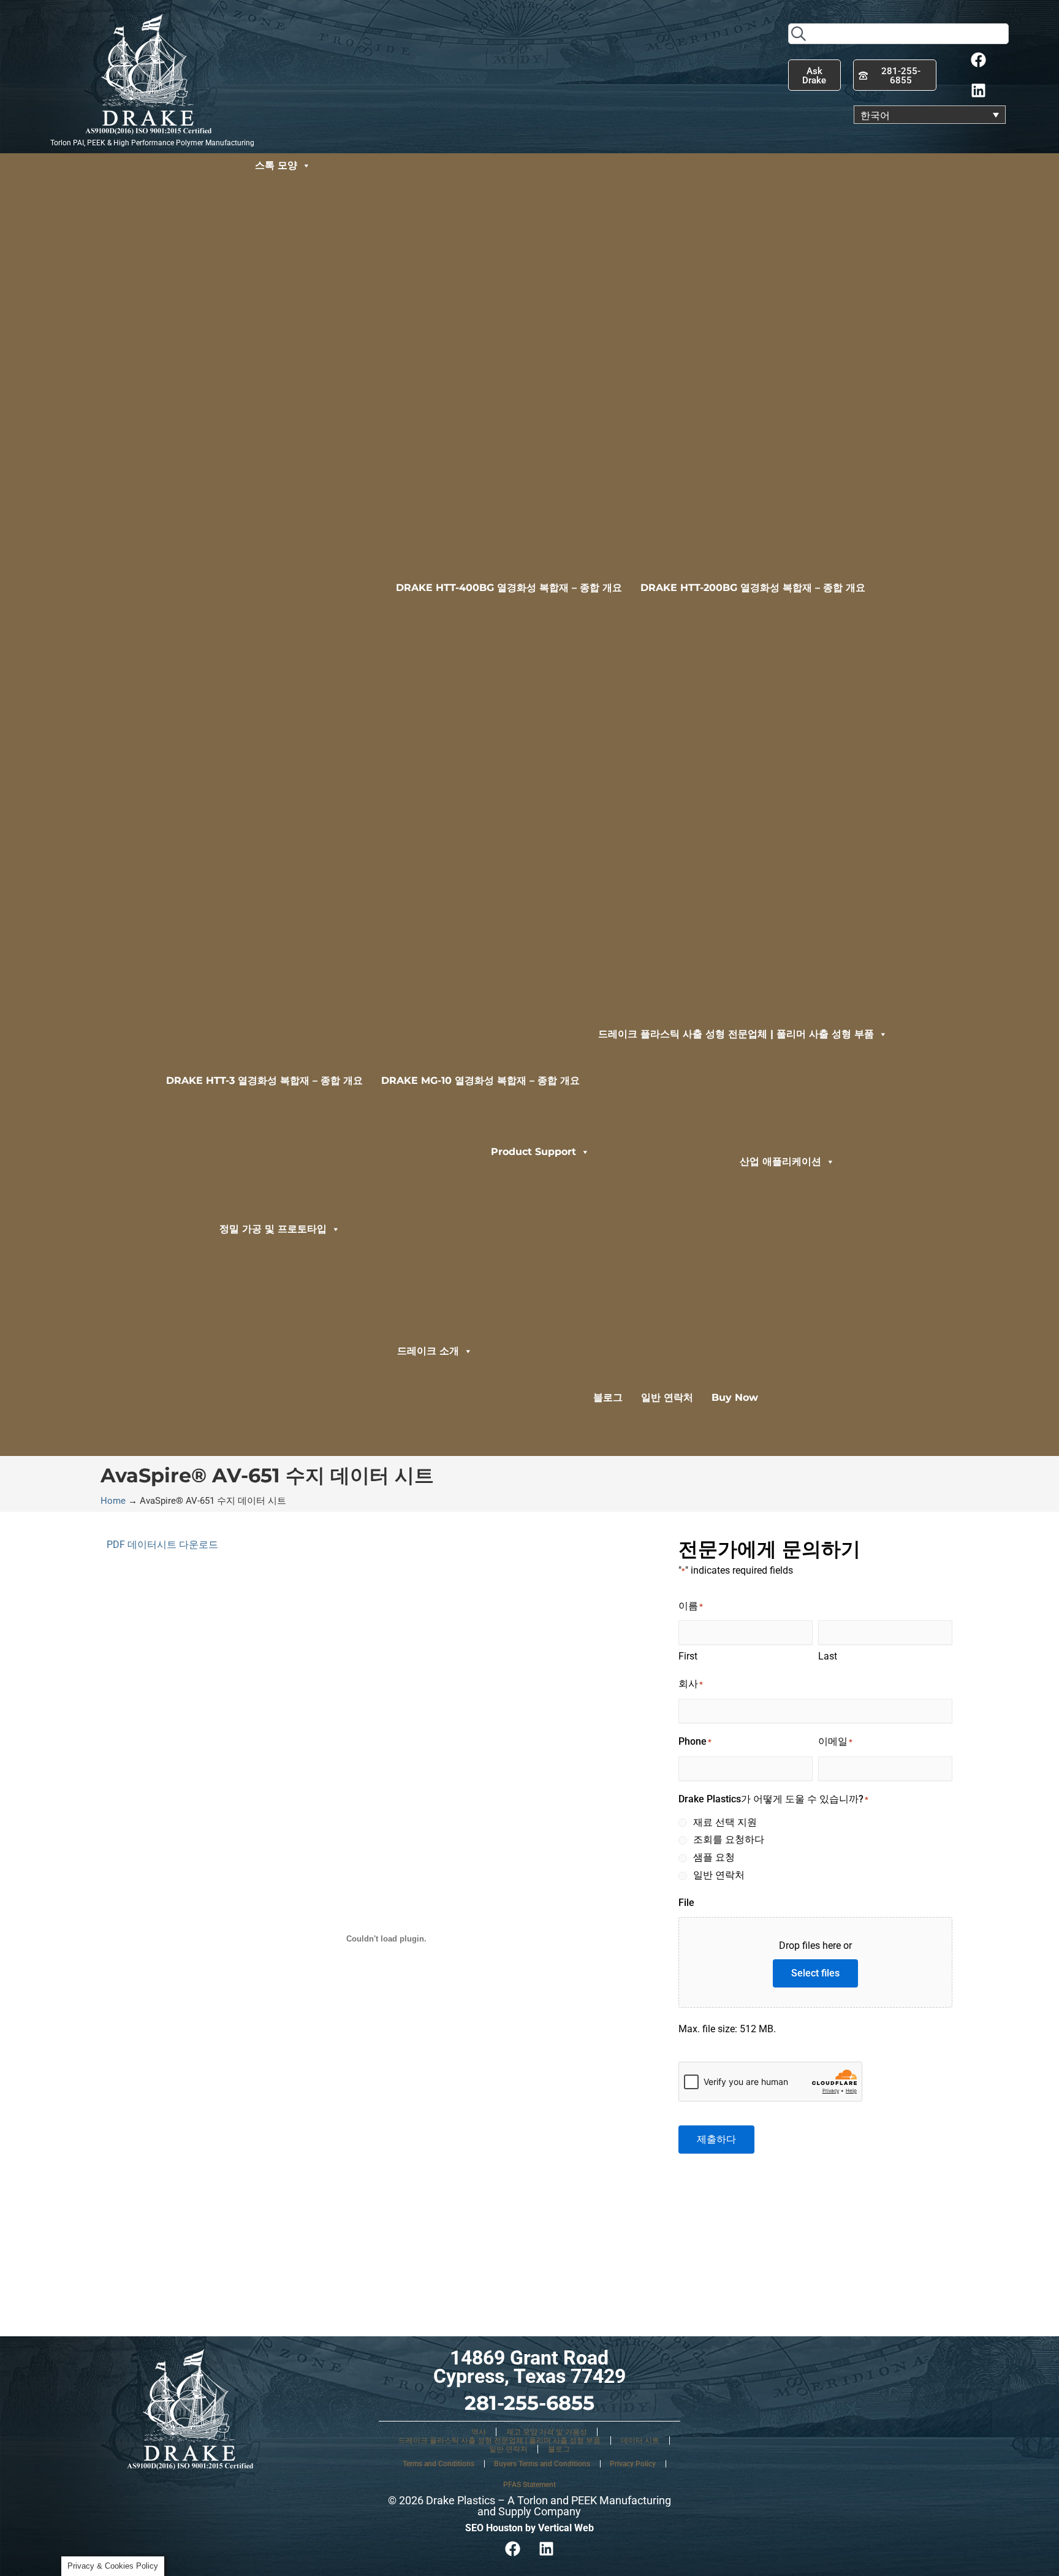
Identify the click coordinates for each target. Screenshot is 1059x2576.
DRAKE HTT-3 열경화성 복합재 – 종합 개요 (264, 1080)
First (688, 1656)
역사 (479, 2432)
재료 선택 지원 (725, 1822)
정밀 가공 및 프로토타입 (273, 1229)
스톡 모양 (276, 165)
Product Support (533, 1152)
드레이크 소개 (428, 1351)
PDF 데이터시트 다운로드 (162, 1545)
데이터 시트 (640, 2441)
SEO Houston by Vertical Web (529, 2528)
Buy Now (735, 1397)
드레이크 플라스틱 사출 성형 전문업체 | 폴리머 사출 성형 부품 (736, 1034)
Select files (815, 1973)
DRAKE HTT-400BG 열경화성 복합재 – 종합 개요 (509, 588)
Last (828, 1656)
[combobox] (898, 34)
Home (113, 1501)
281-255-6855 (529, 2403)
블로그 (608, 1397)
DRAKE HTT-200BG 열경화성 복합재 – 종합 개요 (753, 588)
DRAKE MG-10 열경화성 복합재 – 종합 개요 (480, 1080)
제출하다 (716, 2139)
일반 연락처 (667, 1397)
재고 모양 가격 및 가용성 (547, 2432)
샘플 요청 (714, 1857)
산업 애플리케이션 (780, 1161)
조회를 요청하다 (729, 1839)
